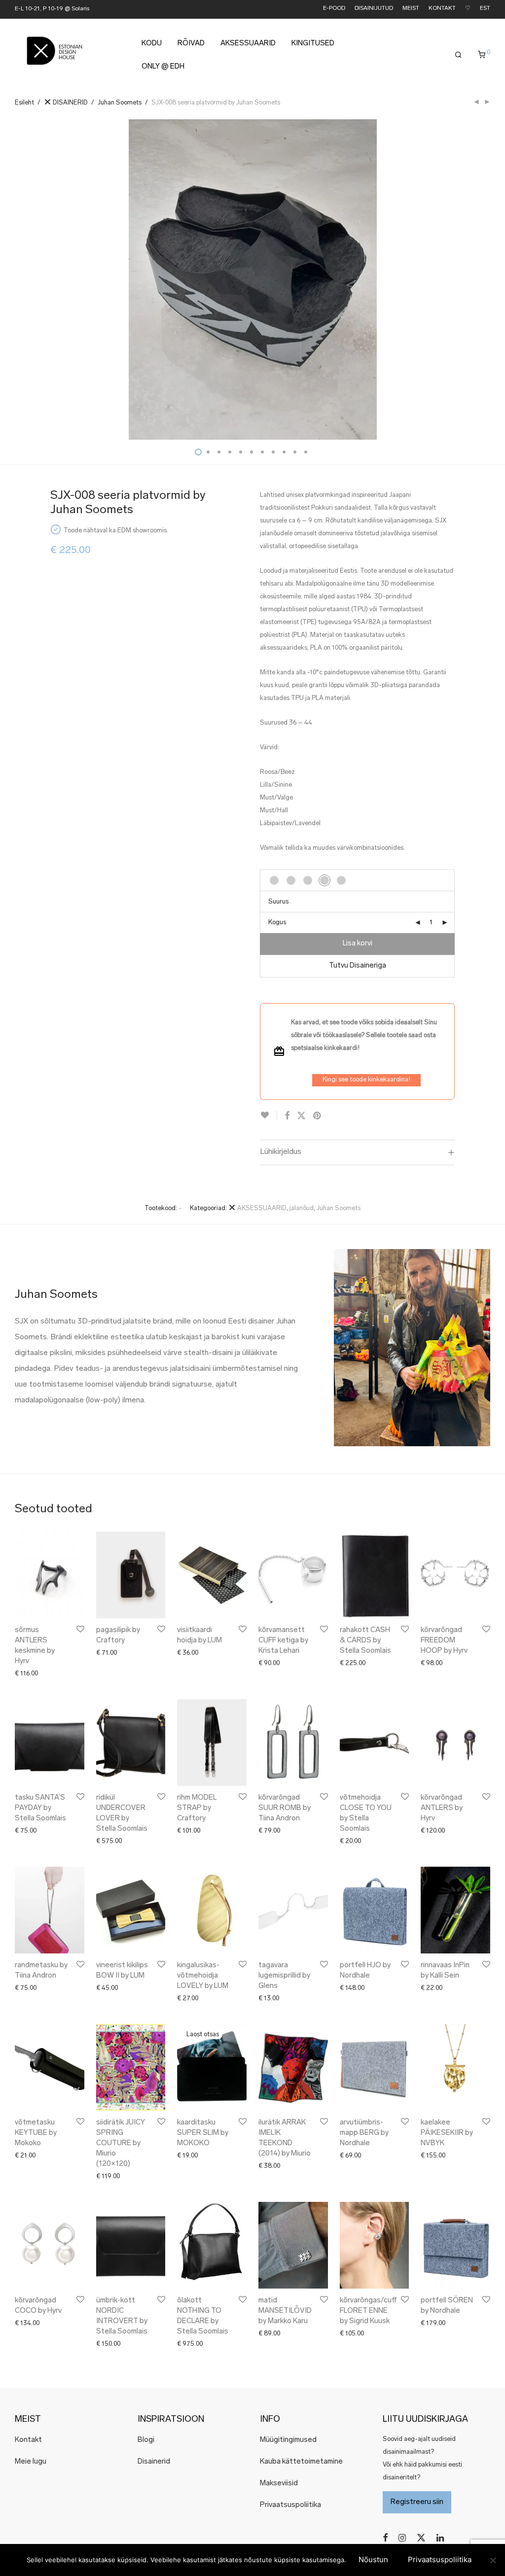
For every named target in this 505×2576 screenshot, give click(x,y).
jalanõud (302, 1208)
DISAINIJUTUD (374, 9)
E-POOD (334, 9)
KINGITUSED (313, 44)
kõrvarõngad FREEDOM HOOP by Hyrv (444, 1641)
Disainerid (154, 2462)
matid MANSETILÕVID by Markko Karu (285, 2311)
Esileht (24, 103)
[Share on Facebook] (287, 1116)
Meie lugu (31, 2462)
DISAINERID (70, 103)
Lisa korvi (358, 944)
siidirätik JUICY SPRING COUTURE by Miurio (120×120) (121, 2143)
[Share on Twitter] (301, 1116)
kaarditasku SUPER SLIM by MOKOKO (203, 2133)
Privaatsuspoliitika (290, 2505)
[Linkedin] (441, 2538)
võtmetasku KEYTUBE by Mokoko (36, 2133)
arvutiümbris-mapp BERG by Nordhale (364, 2133)
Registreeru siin (417, 2502)
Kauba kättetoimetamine (301, 2462)
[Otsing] (458, 55)
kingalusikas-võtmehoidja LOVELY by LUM (203, 1976)
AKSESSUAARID (248, 44)
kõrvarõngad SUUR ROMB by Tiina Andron (285, 1808)
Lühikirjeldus (281, 1152)
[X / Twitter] (421, 2538)
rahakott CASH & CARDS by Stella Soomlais (365, 1641)
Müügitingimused (288, 2440)
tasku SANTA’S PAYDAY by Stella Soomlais (40, 1808)
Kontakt (28, 2440)
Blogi (146, 2440)
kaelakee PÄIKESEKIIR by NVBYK (447, 2133)
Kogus (277, 922)
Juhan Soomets (120, 103)
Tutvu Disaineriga (358, 966)
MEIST (411, 9)
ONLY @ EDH (163, 67)
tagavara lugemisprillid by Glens (284, 1976)
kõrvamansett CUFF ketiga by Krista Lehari (283, 1641)
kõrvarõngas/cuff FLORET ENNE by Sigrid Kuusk (368, 2311)
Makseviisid (279, 2484)
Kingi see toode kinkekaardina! (366, 1080)
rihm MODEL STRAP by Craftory (197, 1808)
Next (488, 279)
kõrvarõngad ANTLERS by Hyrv (442, 1808)
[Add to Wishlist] (269, 1115)
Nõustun (373, 2559)
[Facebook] (385, 2538)
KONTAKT (442, 9)
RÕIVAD (191, 44)
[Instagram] (402, 2538)
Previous (17, 279)
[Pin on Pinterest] (318, 1116)
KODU (152, 44)
